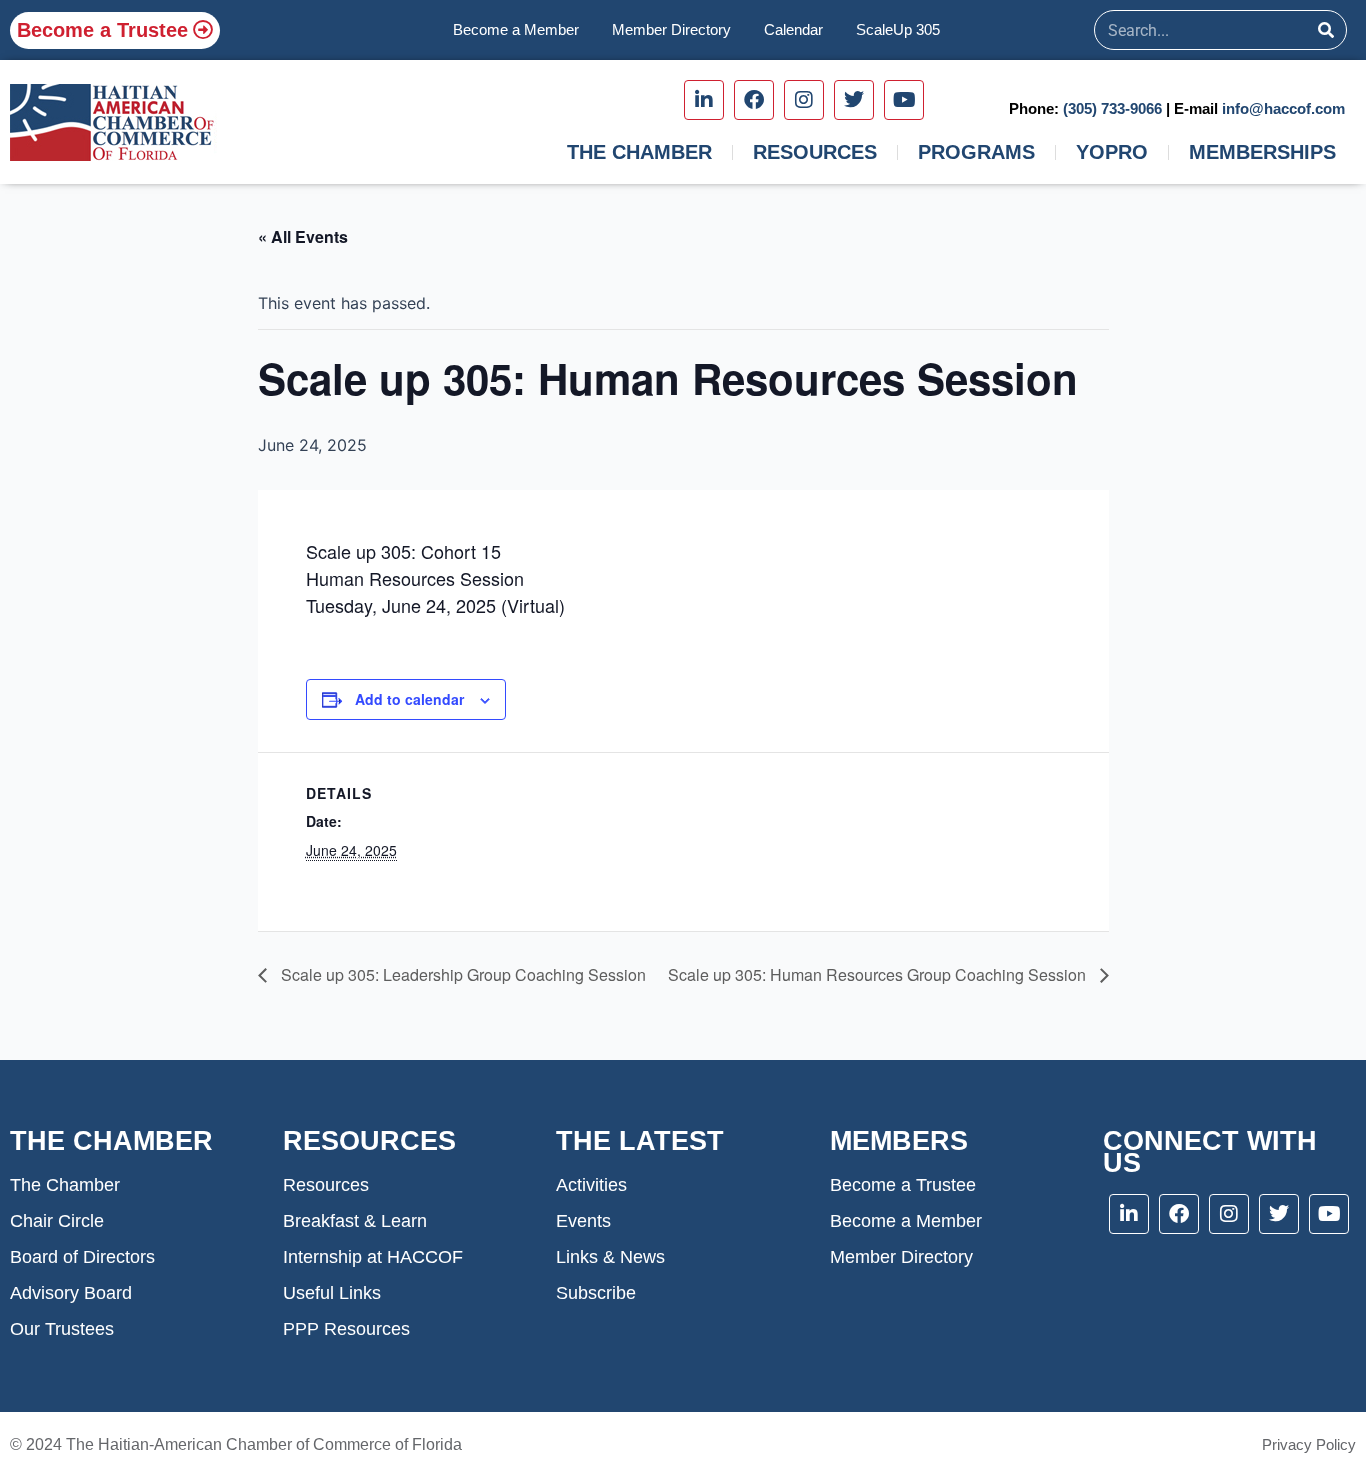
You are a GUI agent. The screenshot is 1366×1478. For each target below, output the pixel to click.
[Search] (1326, 30)
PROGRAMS (976, 152)
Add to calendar (409, 699)
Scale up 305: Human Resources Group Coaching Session (879, 974)
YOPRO (1112, 152)
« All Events (303, 236)
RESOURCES (815, 152)
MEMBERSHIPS (1262, 152)
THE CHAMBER (639, 152)
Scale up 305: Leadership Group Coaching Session (461, 974)
